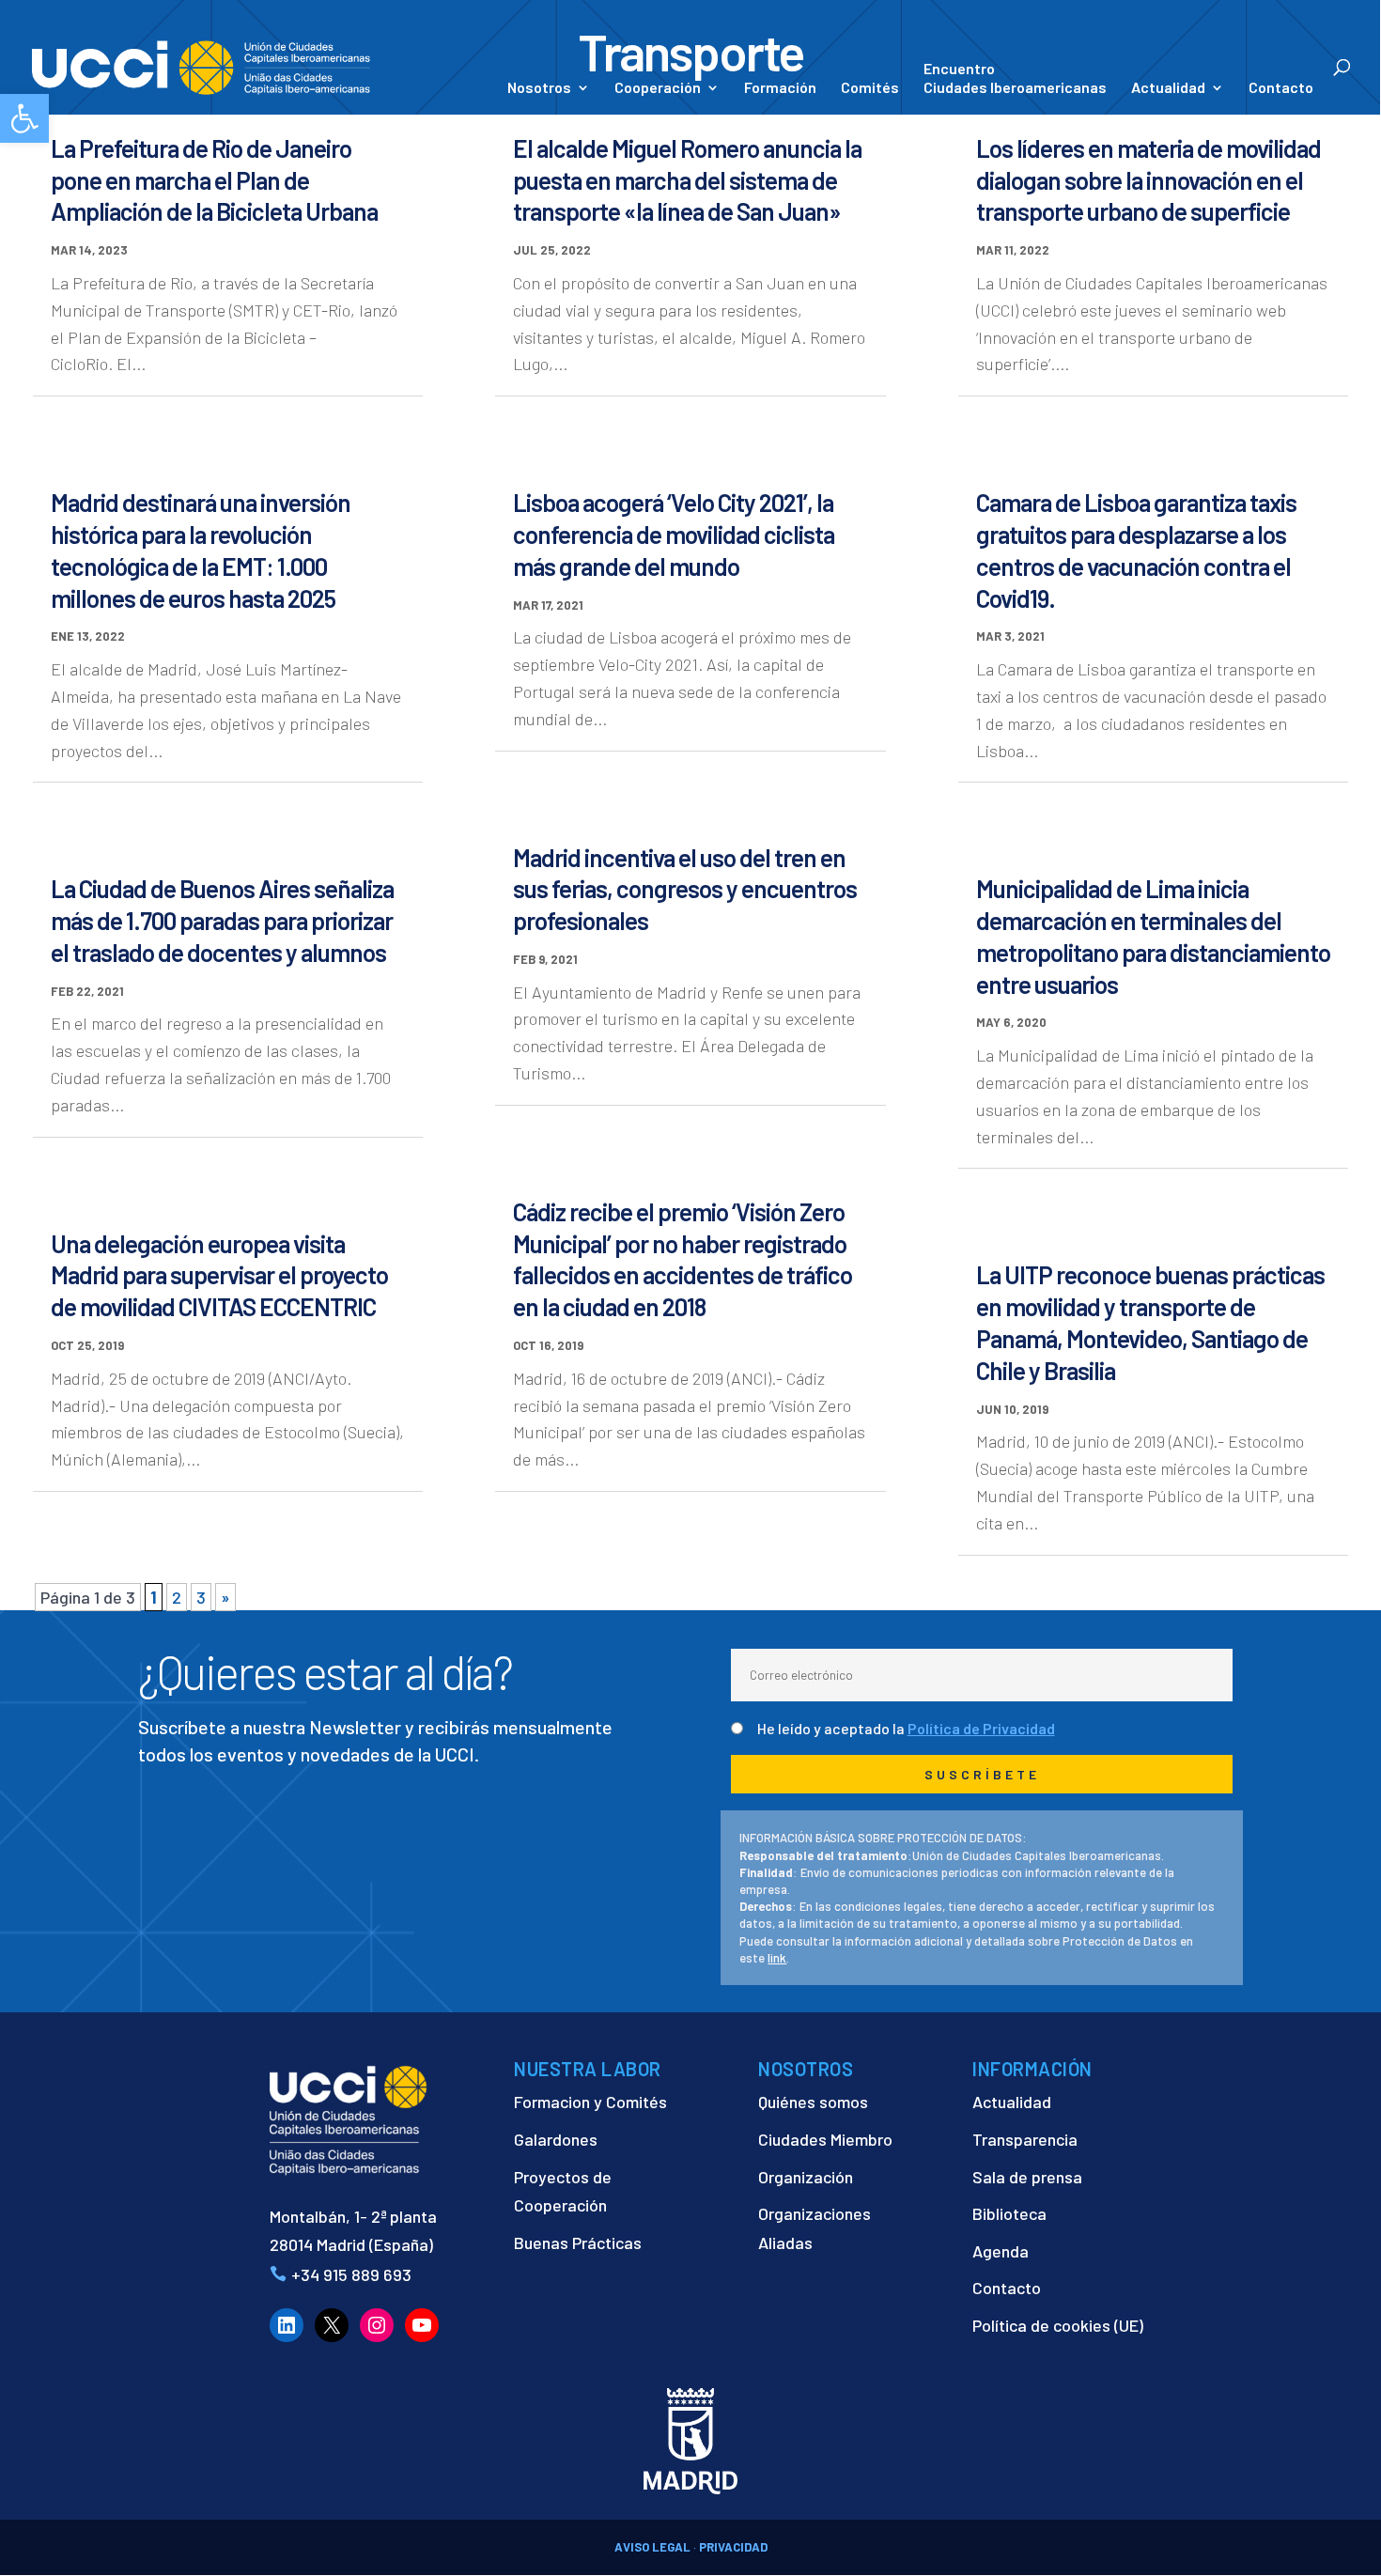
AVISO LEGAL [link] (652, 2547)
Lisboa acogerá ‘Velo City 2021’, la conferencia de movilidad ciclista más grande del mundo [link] (674, 534)
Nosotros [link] (539, 88)
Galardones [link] (556, 2139)
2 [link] (177, 1597)
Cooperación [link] (658, 88)
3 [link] (201, 1597)
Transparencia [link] (1025, 2139)
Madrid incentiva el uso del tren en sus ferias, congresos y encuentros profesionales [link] (685, 889)
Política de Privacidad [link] (981, 1728)
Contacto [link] (1281, 88)
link (777, 1958)
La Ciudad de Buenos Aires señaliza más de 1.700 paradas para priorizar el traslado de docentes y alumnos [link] (222, 920)
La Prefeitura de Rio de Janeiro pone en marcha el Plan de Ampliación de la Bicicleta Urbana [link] (214, 180)
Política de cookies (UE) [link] (1058, 2325)
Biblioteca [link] (1009, 2213)
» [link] (225, 1597)
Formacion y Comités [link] (590, 2102)
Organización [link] (806, 2177)
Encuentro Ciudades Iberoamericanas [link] (1015, 78)
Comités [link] (870, 88)
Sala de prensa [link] (1027, 2177)
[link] (24, 118)
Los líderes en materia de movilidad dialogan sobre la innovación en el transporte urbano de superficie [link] (1148, 180)
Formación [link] (780, 88)
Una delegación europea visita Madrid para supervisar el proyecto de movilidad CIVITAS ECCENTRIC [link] (219, 1275)
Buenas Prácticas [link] (578, 2242)
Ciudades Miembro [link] (825, 2139)
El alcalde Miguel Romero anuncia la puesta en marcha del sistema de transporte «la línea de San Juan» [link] (687, 180)
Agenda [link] (1001, 2251)
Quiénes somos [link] (813, 2102)
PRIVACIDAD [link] (733, 2547)
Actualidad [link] (1168, 88)
